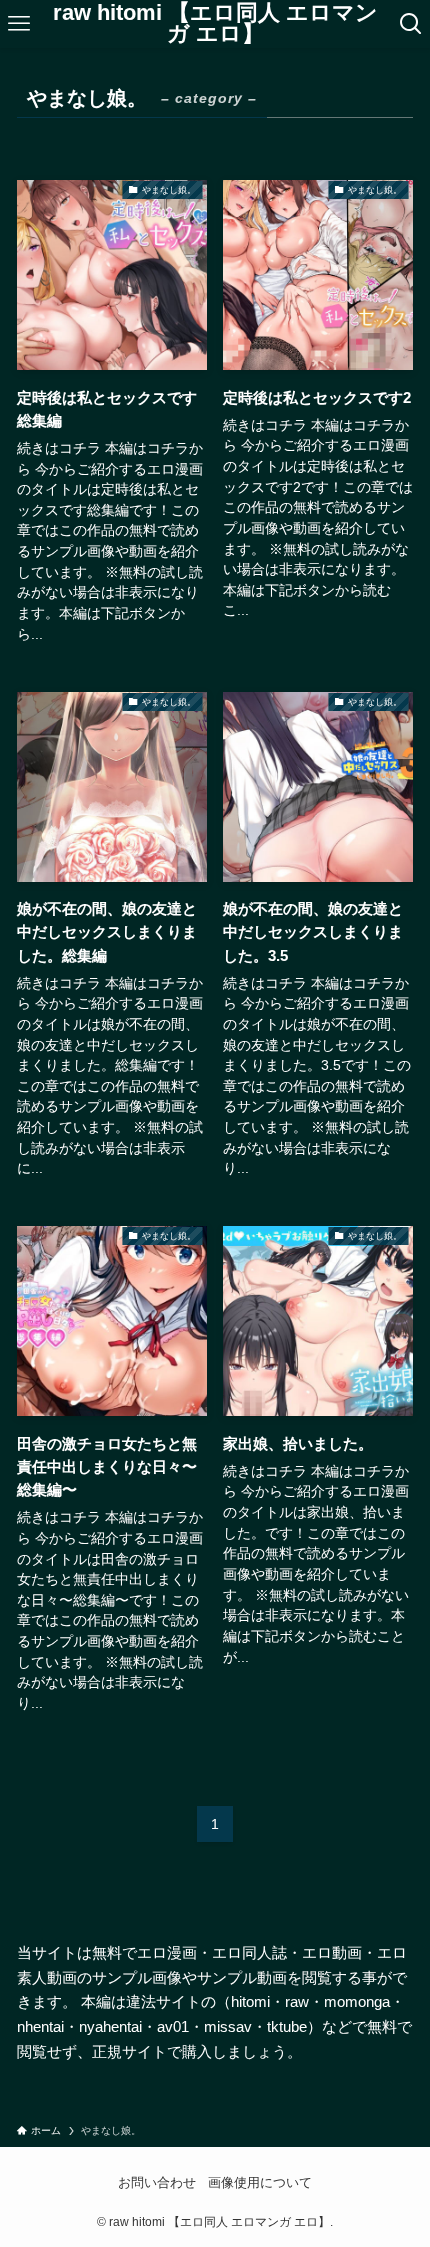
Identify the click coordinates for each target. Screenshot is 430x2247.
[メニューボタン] (19, 24)
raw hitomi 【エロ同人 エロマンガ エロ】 (215, 24)
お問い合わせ (157, 2182)
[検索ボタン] (411, 24)
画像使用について (260, 2182)
